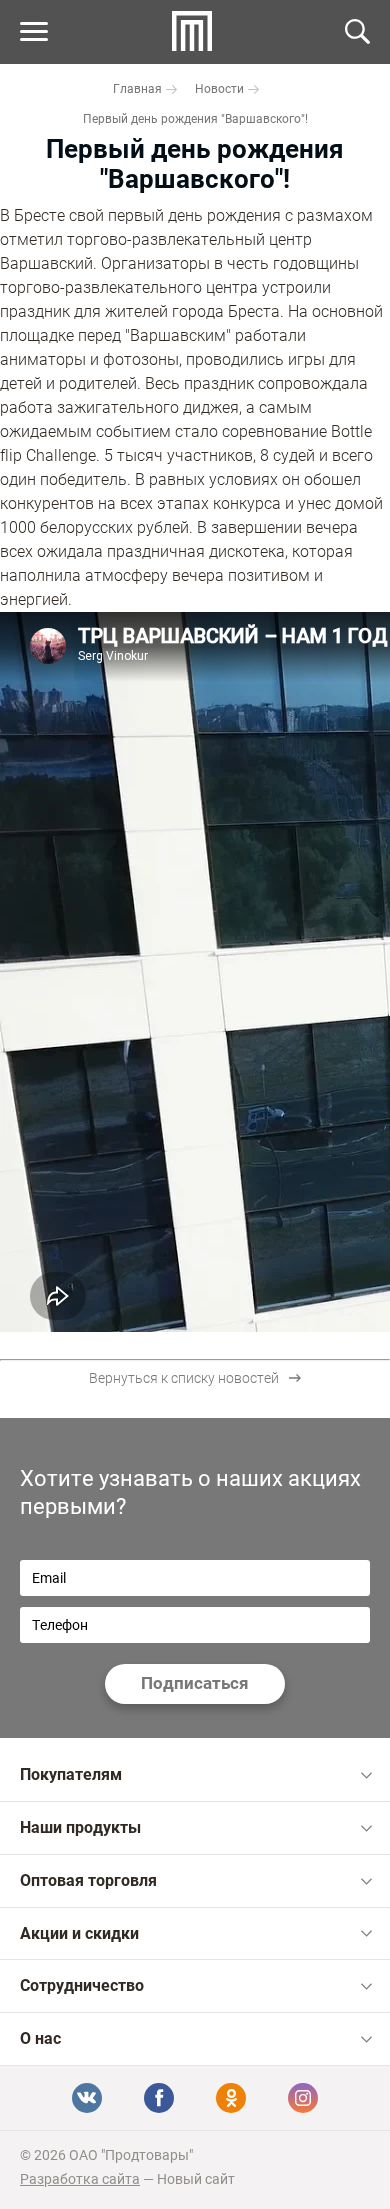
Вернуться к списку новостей (184, 1378)
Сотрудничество (82, 1985)
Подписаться (195, 1683)
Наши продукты (80, 1827)
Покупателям (71, 1774)
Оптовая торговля (88, 1880)
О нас (40, 2038)
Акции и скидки (79, 1933)
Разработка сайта (80, 2179)
